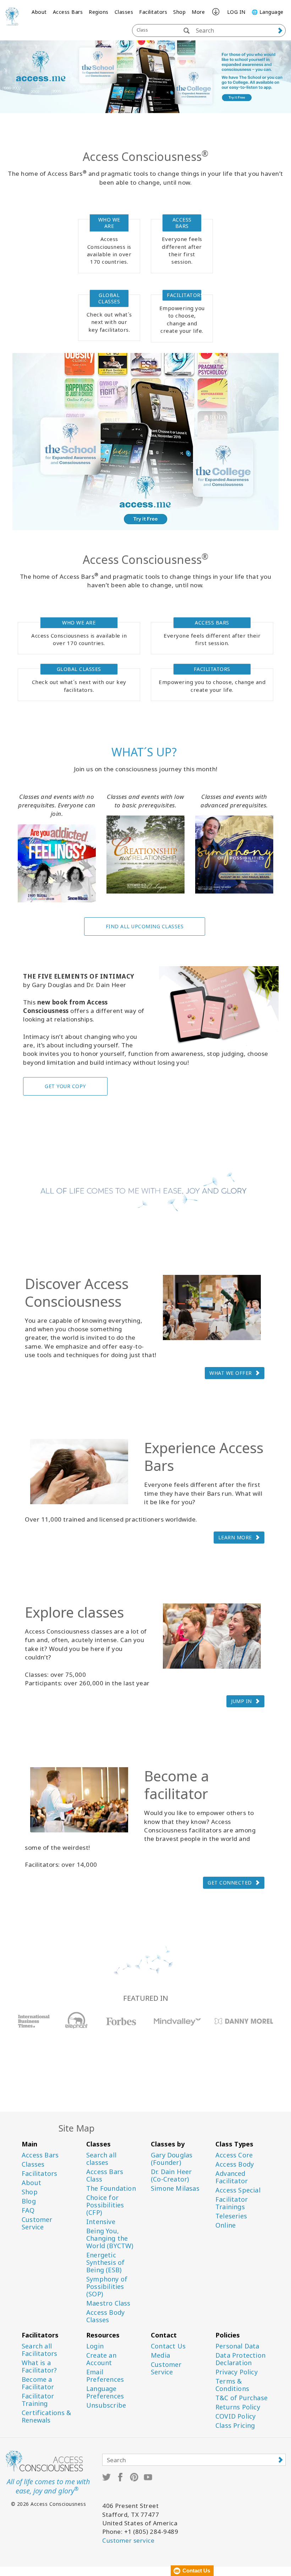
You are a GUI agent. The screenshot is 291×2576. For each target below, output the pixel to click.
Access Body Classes (105, 2316)
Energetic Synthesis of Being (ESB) (105, 2263)
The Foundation (111, 2188)
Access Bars (68, 12)
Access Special (238, 2190)
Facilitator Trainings (232, 2203)
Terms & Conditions (232, 2385)
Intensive (101, 2222)
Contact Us (168, 2346)
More (198, 12)
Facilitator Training (38, 2400)
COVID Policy (235, 2416)
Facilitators (153, 12)
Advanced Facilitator (232, 2177)
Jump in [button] (241, 1701)
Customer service (128, 2540)
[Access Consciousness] (12, 16)
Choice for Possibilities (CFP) (105, 2205)
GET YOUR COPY (65, 1086)
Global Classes (109, 298)
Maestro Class (108, 2303)
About (39, 12)
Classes (124, 12)
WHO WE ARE (109, 223)
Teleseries (231, 2216)
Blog (29, 2201)
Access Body (235, 2164)
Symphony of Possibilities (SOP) (107, 2287)
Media (160, 2355)
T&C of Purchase (241, 2398)
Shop (179, 12)
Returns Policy (238, 2407)
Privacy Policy (237, 2372)
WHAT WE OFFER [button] (231, 1373)
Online (226, 2225)
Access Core (234, 2155)
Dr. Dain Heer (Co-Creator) (171, 2175)
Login (95, 2346)
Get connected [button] (230, 1883)
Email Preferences (105, 2376)
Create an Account (101, 2359)
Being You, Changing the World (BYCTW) (110, 2238)
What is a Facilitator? (39, 2367)
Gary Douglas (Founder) (172, 2159)
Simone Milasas (175, 2188)
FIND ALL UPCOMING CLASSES (145, 926)
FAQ (28, 2210)
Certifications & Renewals (46, 2417)
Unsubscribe (106, 2405)
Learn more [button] (235, 1537)
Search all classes (101, 2159)
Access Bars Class (105, 2175)
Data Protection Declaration (240, 2359)
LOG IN (236, 12)
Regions (99, 12)
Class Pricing (235, 2426)
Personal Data (237, 2346)
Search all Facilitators (39, 2350)
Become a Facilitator (38, 2383)
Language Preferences (105, 2392)
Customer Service (37, 2223)
